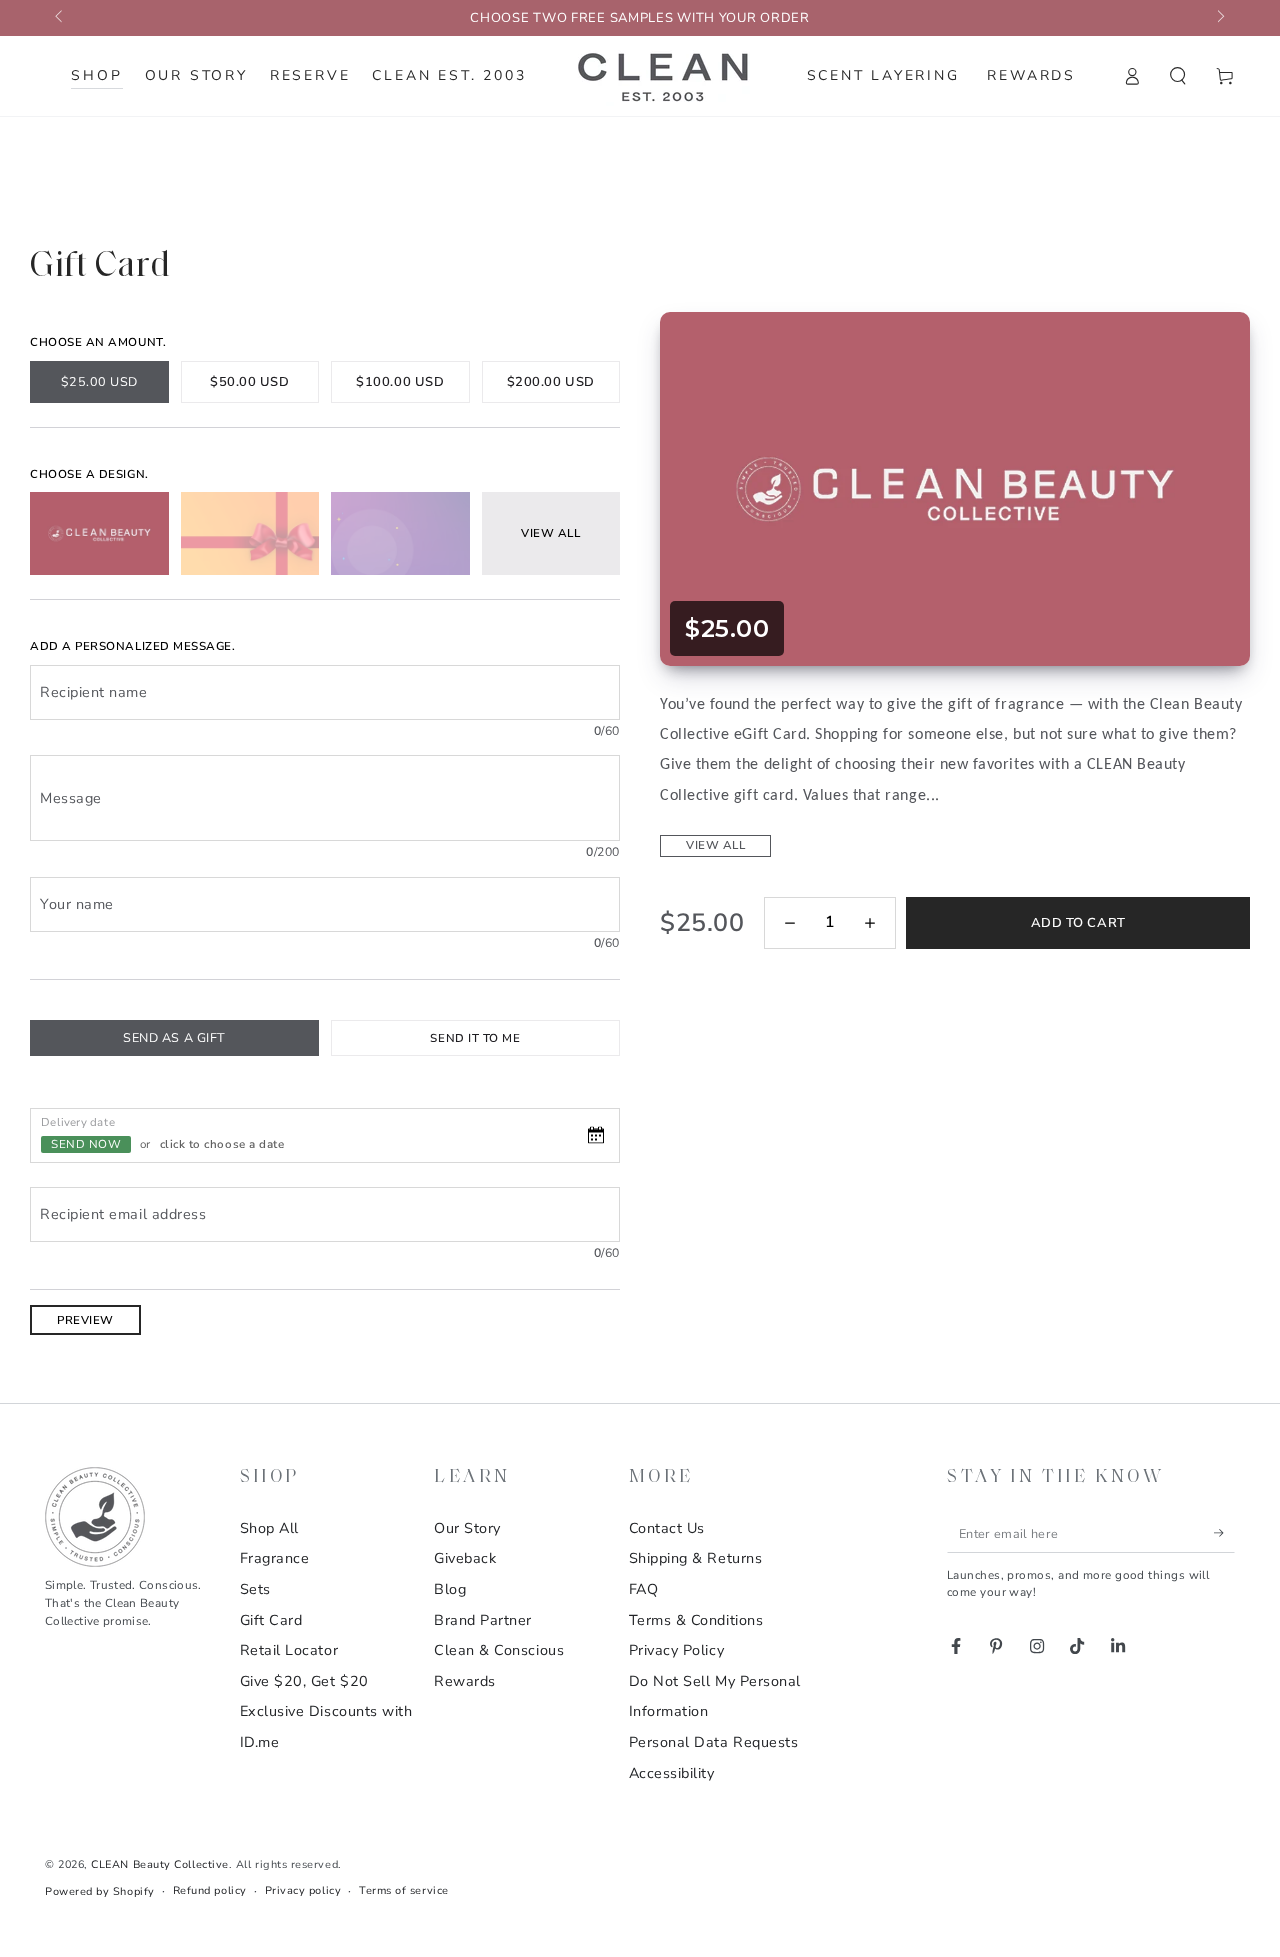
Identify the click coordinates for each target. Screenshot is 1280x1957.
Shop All (269, 1528)
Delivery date (78, 1121)
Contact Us (667, 1528)
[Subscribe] (1224, 1533)
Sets (255, 1589)
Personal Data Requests (714, 1742)
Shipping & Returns (696, 1558)
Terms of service (404, 1890)
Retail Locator (289, 1650)
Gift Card (271, 1620)
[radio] (99, 382)
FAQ (644, 1589)
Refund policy (210, 1890)
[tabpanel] (325, 1186)
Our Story (467, 1528)
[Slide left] (60, 18)
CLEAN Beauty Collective (159, 1864)
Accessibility (672, 1773)
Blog (450, 1589)
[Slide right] (1219, 18)
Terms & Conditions (696, 1620)
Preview (85, 1320)
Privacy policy (303, 1890)
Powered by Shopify (100, 1891)
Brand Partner (483, 1620)
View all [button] (550, 533)
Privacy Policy (677, 1650)
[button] (1178, 76)
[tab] (174, 1038)
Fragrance (275, 1558)
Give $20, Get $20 (304, 1681)
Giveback (465, 1558)
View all (715, 845)
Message (71, 798)
